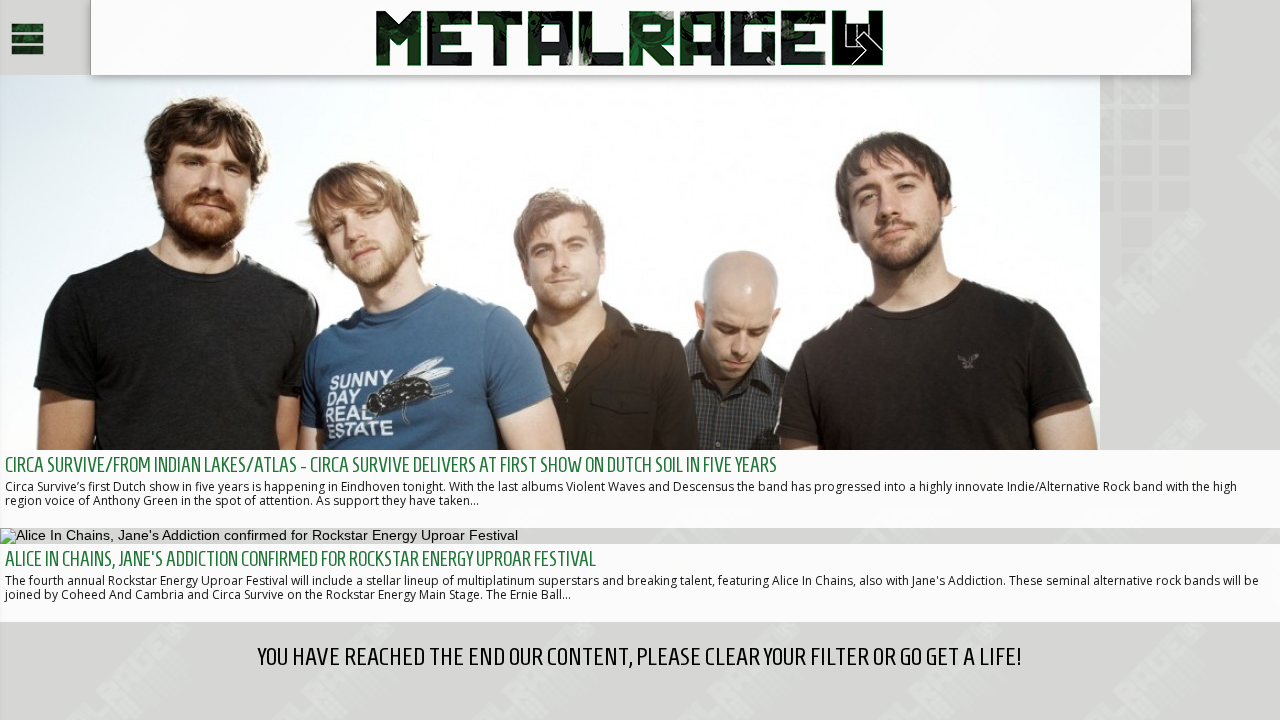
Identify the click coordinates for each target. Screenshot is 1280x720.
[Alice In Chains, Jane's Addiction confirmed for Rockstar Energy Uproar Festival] (640, 575)
